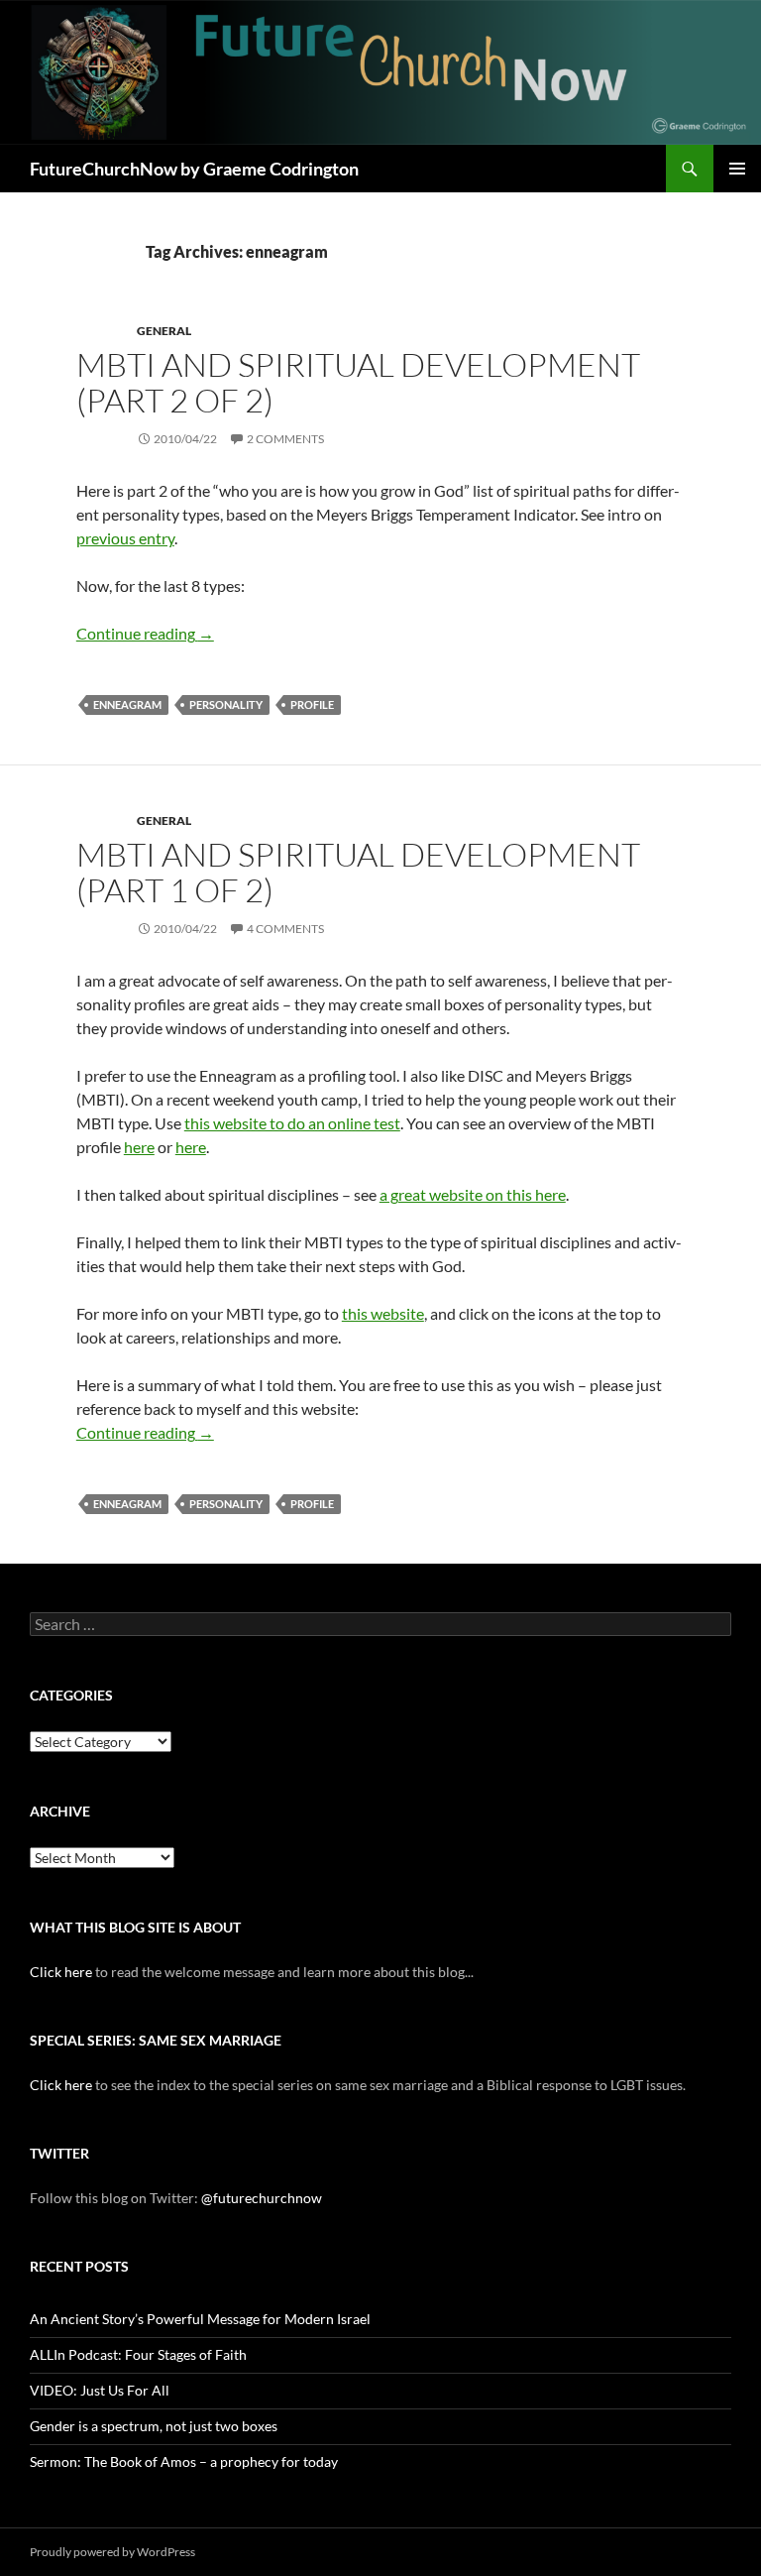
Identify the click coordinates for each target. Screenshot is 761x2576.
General (164, 331)
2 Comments (285, 439)
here (139, 1147)
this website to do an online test (292, 1123)
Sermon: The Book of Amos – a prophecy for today (184, 2461)
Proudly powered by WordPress (112, 2552)
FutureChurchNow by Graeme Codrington (194, 169)
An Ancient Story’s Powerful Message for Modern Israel (200, 2319)
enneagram (127, 704)
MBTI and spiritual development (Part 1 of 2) (358, 872)
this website (383, 1313)
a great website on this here (473, 1194)
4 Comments (285, 929)
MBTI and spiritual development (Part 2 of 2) (358, 382)
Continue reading (145, 633)
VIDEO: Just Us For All (100, 2390)
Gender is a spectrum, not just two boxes (154, 2426)
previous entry (125, 538)
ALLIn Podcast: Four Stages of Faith (138, 2354)
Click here (61, 1972)
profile (312, 704)
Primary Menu (737, 169)
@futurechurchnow (262, 2198)
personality (226, 704)
